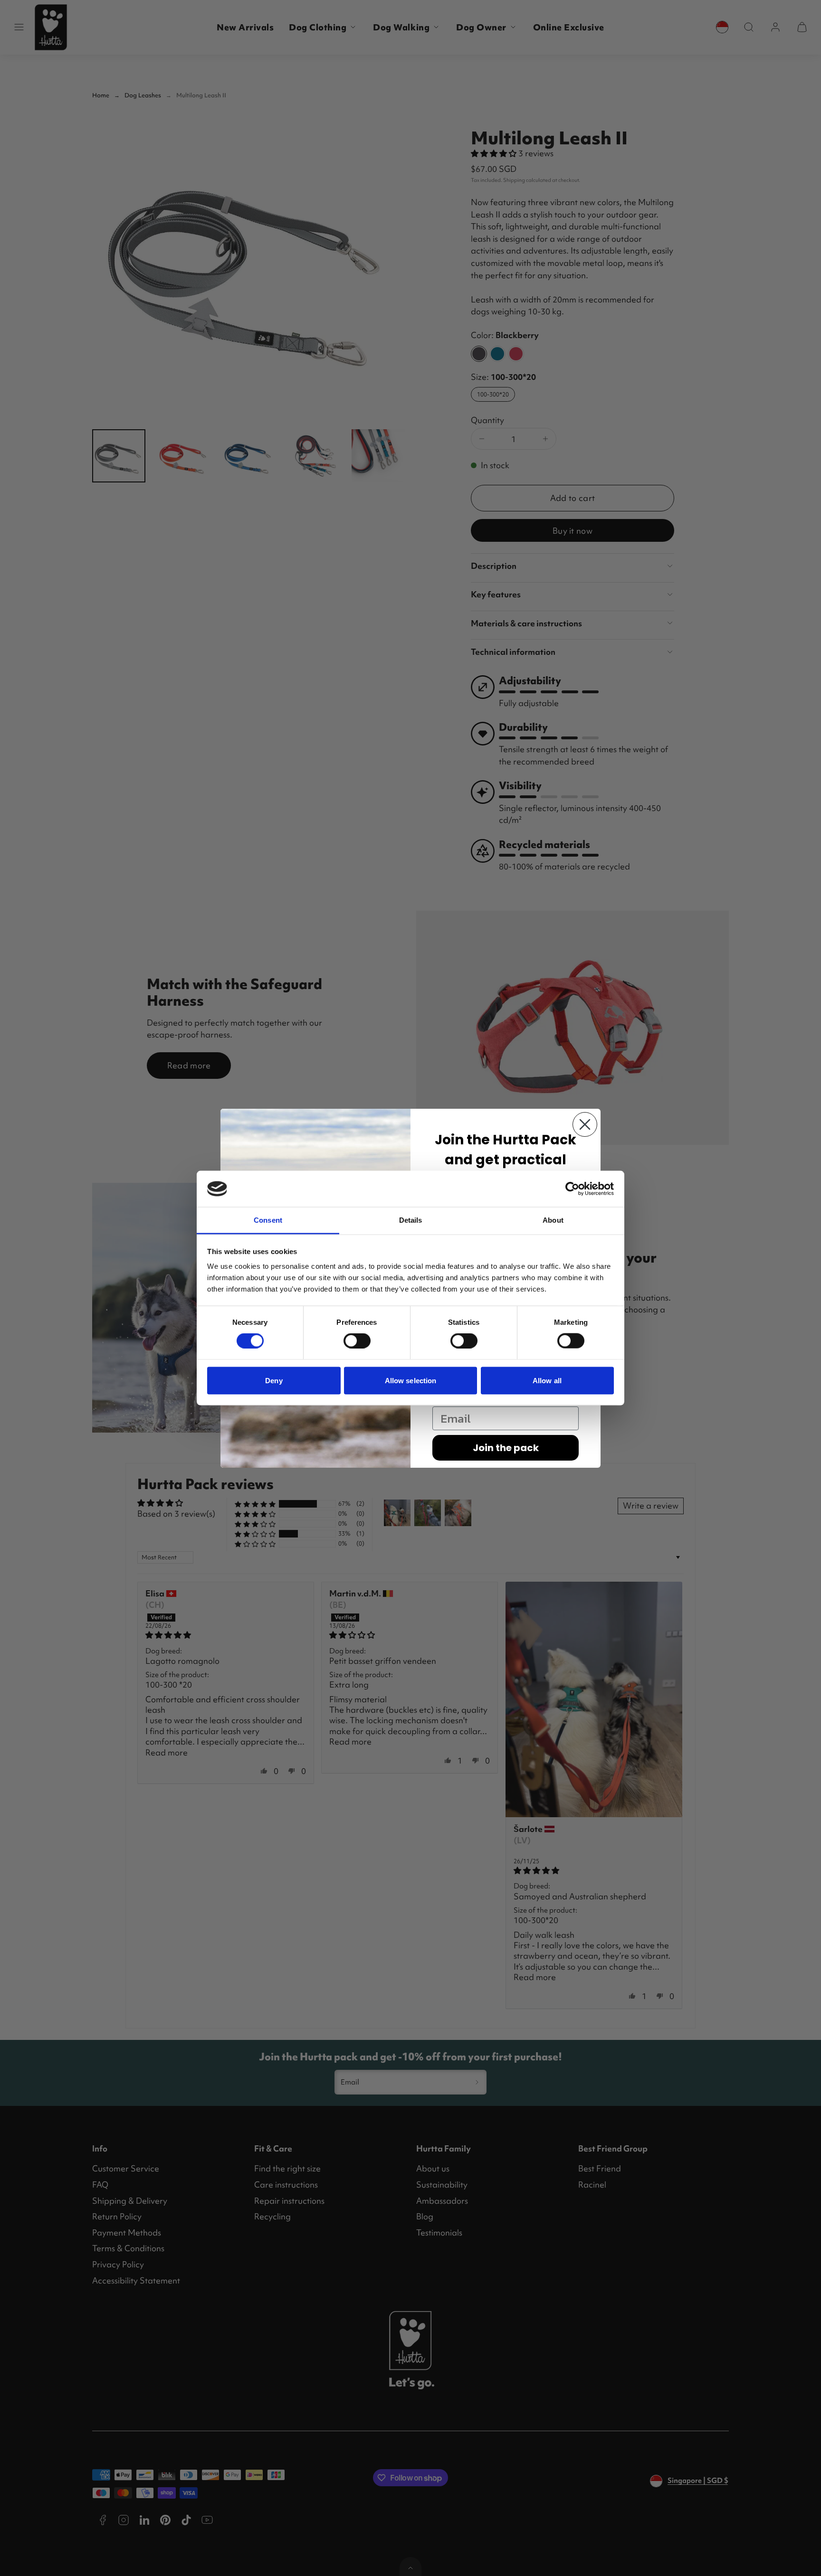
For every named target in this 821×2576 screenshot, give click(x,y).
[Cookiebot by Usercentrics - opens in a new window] (572, 1189)
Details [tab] (411, 1220)
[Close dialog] (585, 1124)
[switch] (357, 1341)
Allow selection (411, 1380)
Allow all (547, 1380)
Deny (274, 1380)
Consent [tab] (268, 1220)
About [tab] (553, 1220)
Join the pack (506, 1448)
